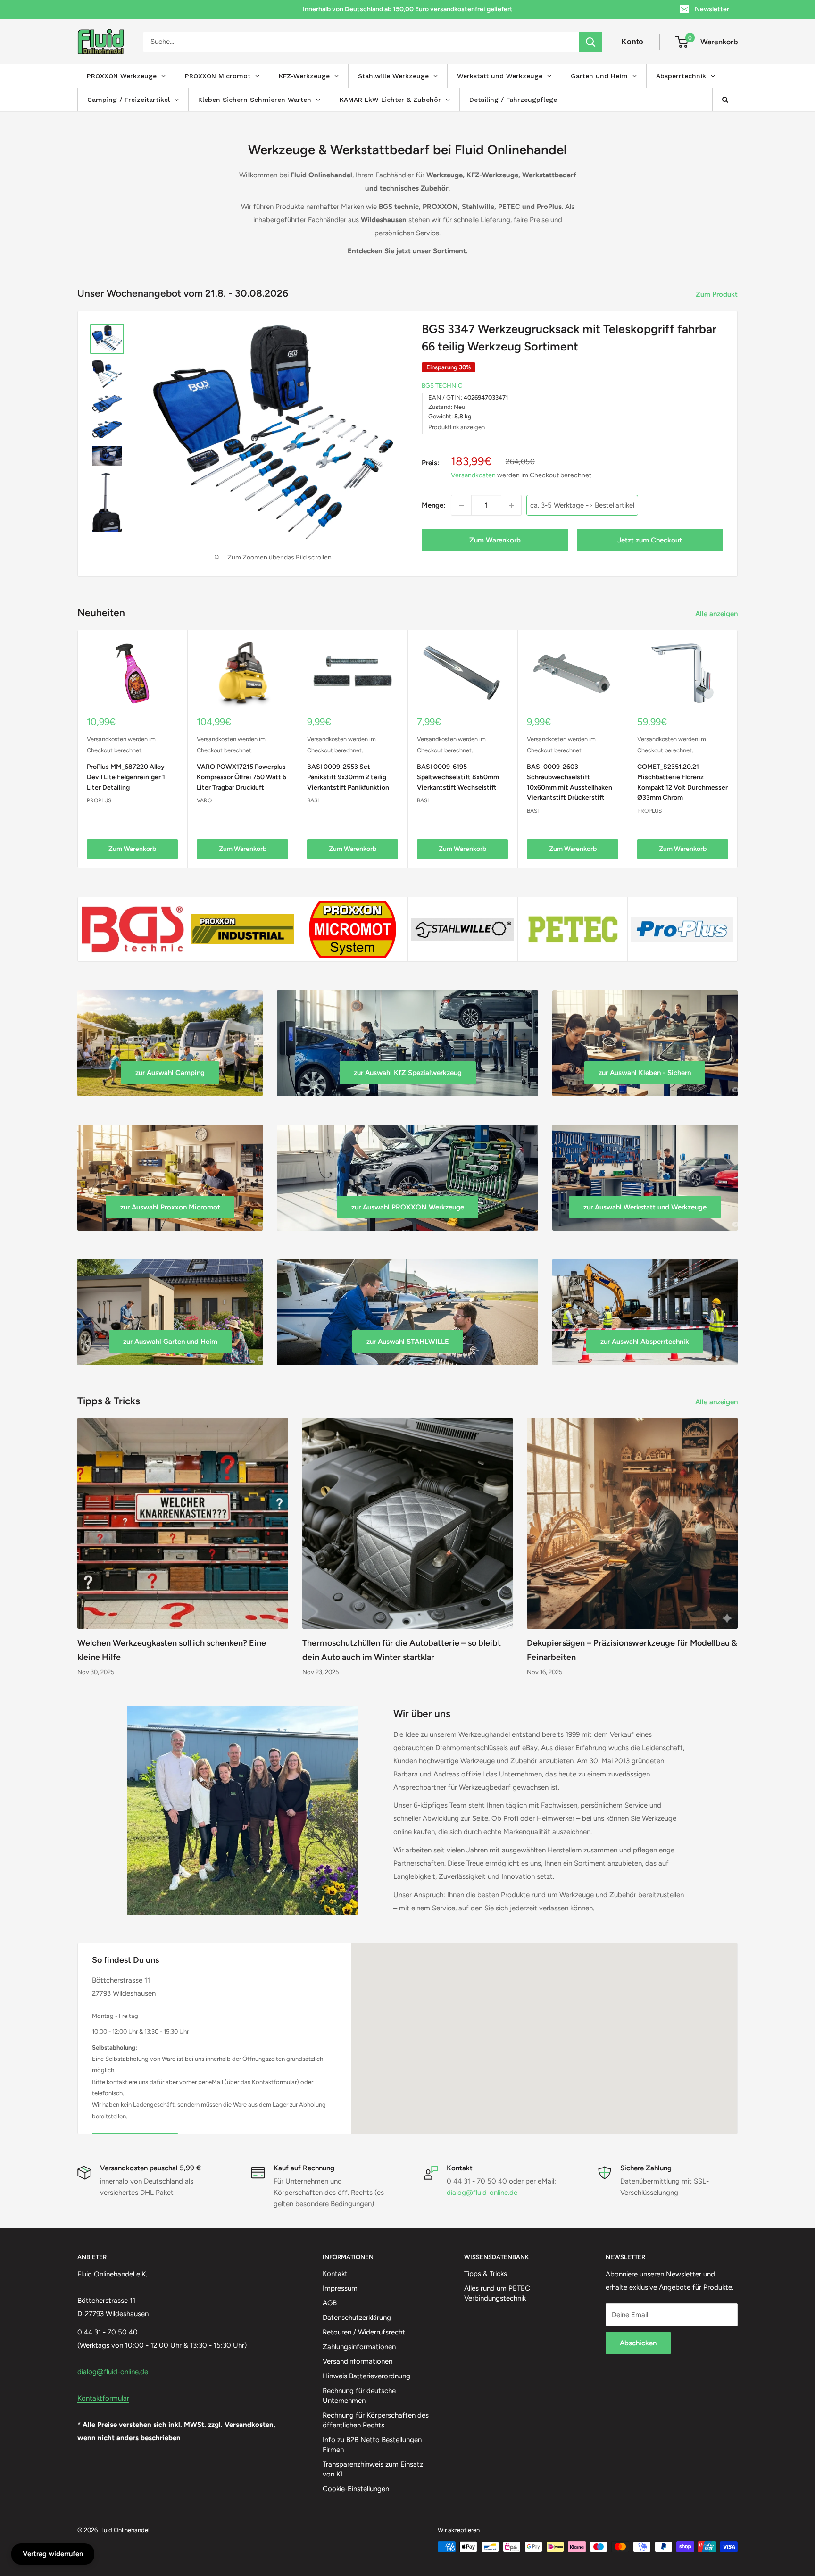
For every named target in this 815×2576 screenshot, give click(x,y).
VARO (204, 800)
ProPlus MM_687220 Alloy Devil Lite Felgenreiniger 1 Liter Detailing (126, 777)
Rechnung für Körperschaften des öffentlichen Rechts (376, 2420)
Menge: (433, 505)
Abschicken (638, 2343)
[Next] (738, 749)
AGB (330, 2303)
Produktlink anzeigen (457, 427)
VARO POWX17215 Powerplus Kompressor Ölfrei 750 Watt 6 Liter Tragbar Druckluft (241, 777)
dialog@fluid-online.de (482, 2193)
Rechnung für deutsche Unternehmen (359, 2396)
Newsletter (712, 9)
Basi (313, 800)
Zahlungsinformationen (359, 2347)
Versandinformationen (358, 2361)
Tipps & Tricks (486, 2274)
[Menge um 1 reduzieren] (461, 505)
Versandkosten (473, 475)
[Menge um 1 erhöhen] (511, 505)
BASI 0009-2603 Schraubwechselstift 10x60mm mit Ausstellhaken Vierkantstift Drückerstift (570, 782)
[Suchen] (590, 42)
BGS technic (442, 386)
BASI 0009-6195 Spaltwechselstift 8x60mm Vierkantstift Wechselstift (458, 777)
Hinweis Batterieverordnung (366, 2376)
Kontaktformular (103, 2398)
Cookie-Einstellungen (356, 2489)
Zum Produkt (718, 294)
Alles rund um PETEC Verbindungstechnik (497, 2293)
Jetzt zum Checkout (650, 540)
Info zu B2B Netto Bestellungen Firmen (372, 2445)
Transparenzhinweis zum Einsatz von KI (373, 2469)
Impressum (340, 2288)
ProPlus (99, 800)
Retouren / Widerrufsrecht (364, 2332)
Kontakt (335, 2274)
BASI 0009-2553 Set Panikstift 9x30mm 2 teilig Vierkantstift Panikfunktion (348, 777)
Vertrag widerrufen (53, 2554)
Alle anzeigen (717, 614)
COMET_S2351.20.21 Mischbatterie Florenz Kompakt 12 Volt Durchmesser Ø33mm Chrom (682, 782)
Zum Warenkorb (495, 540)
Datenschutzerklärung (357, 2318)
